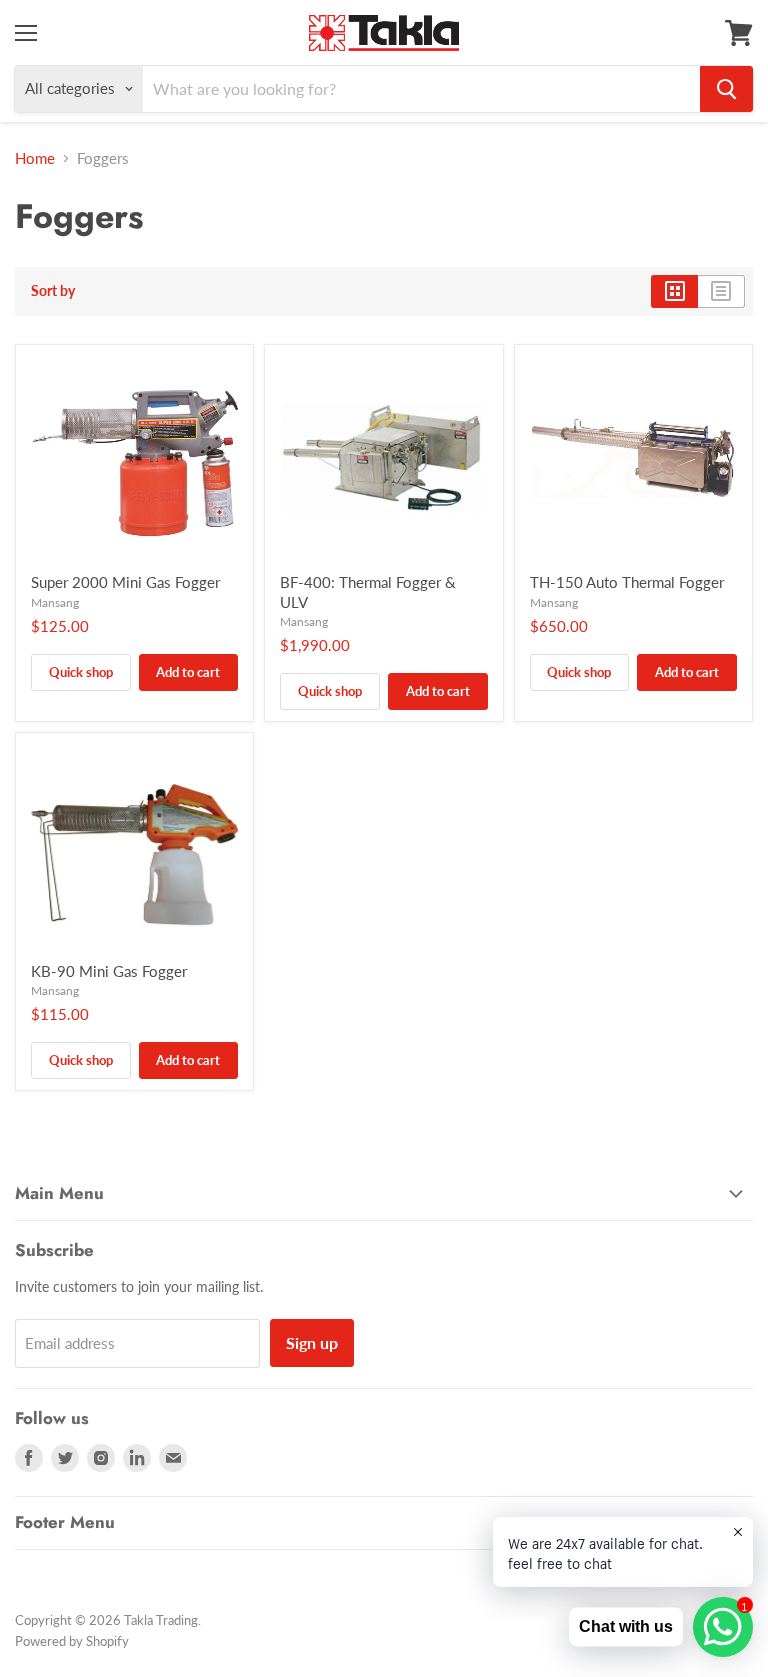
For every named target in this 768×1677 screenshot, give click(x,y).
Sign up (312, 1342)
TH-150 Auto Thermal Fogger (627, 582)
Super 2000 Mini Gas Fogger (125, 582)
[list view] (721, 291)
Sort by (53, 291)
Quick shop (81, 672)
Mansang (55, 602)
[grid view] (674, 291)
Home (35, 158)
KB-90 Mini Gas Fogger (109, 971)
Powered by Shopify (72, 1641)
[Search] (726, 89)
